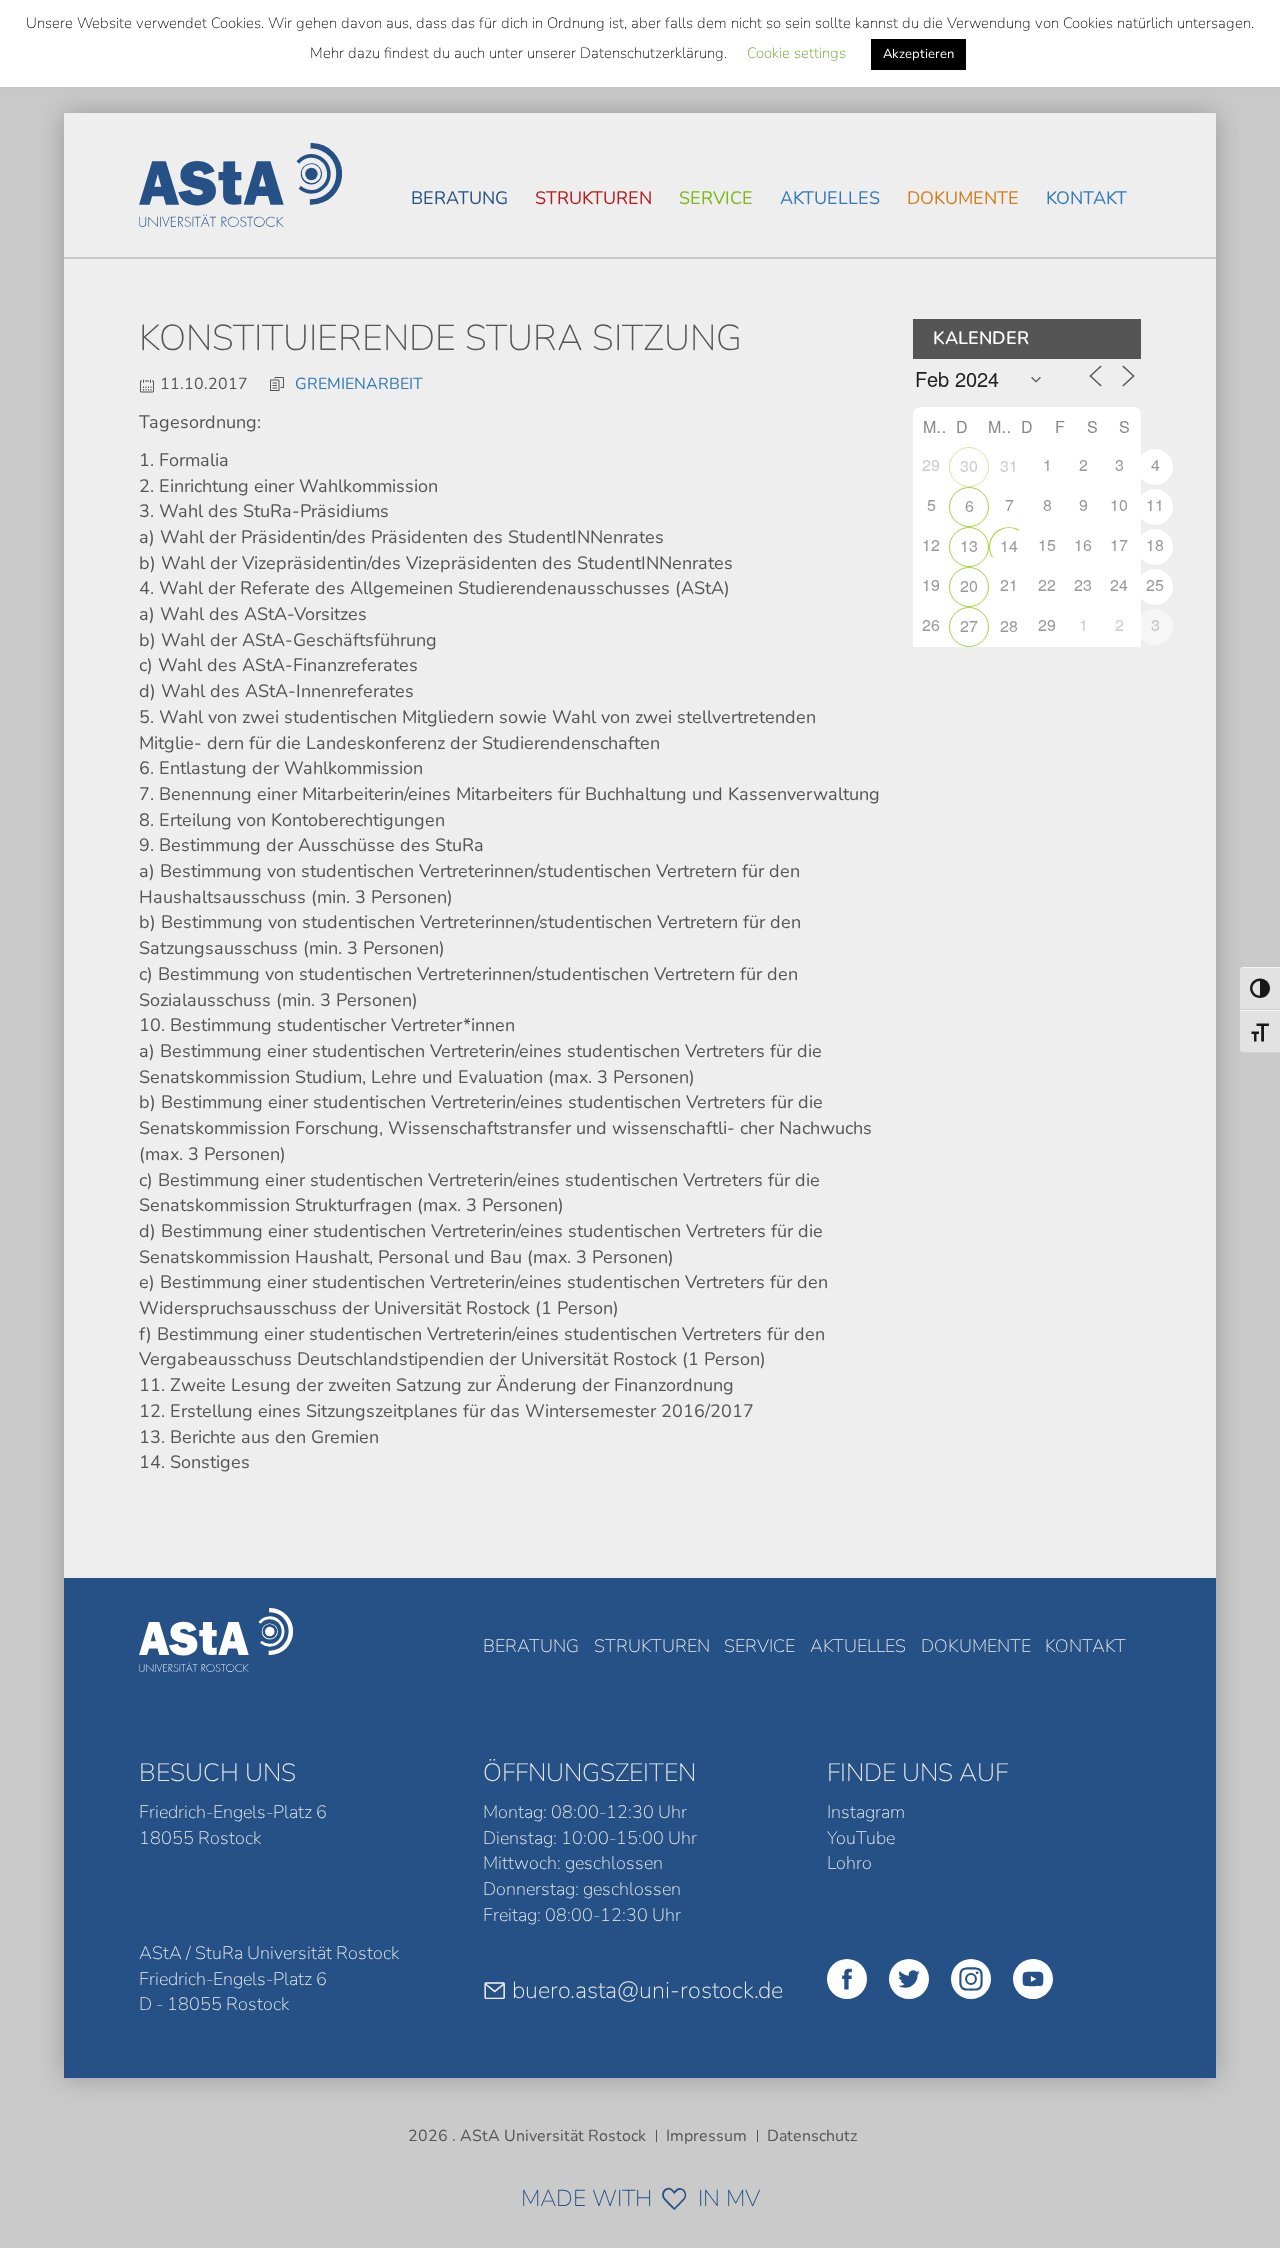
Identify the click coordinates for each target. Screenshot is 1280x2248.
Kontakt (1086, 198)
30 (969, 465)
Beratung (459, 198)
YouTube (861, 1838)
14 (1009, 545)
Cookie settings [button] (796, 53)
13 (969, 545)
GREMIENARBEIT (359, 384)
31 (1009, 465)
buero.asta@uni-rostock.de (647, 1990)
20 (969, 585)
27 (969, 625)
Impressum (706, 2136)
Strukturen (593, 198)
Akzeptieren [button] (918, 54)
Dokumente (963, 198)
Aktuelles (830, 198)
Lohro (849, 1863)
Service (716, 198)
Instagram (866, 1812)
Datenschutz (812, 2136)
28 (1009, 625)
